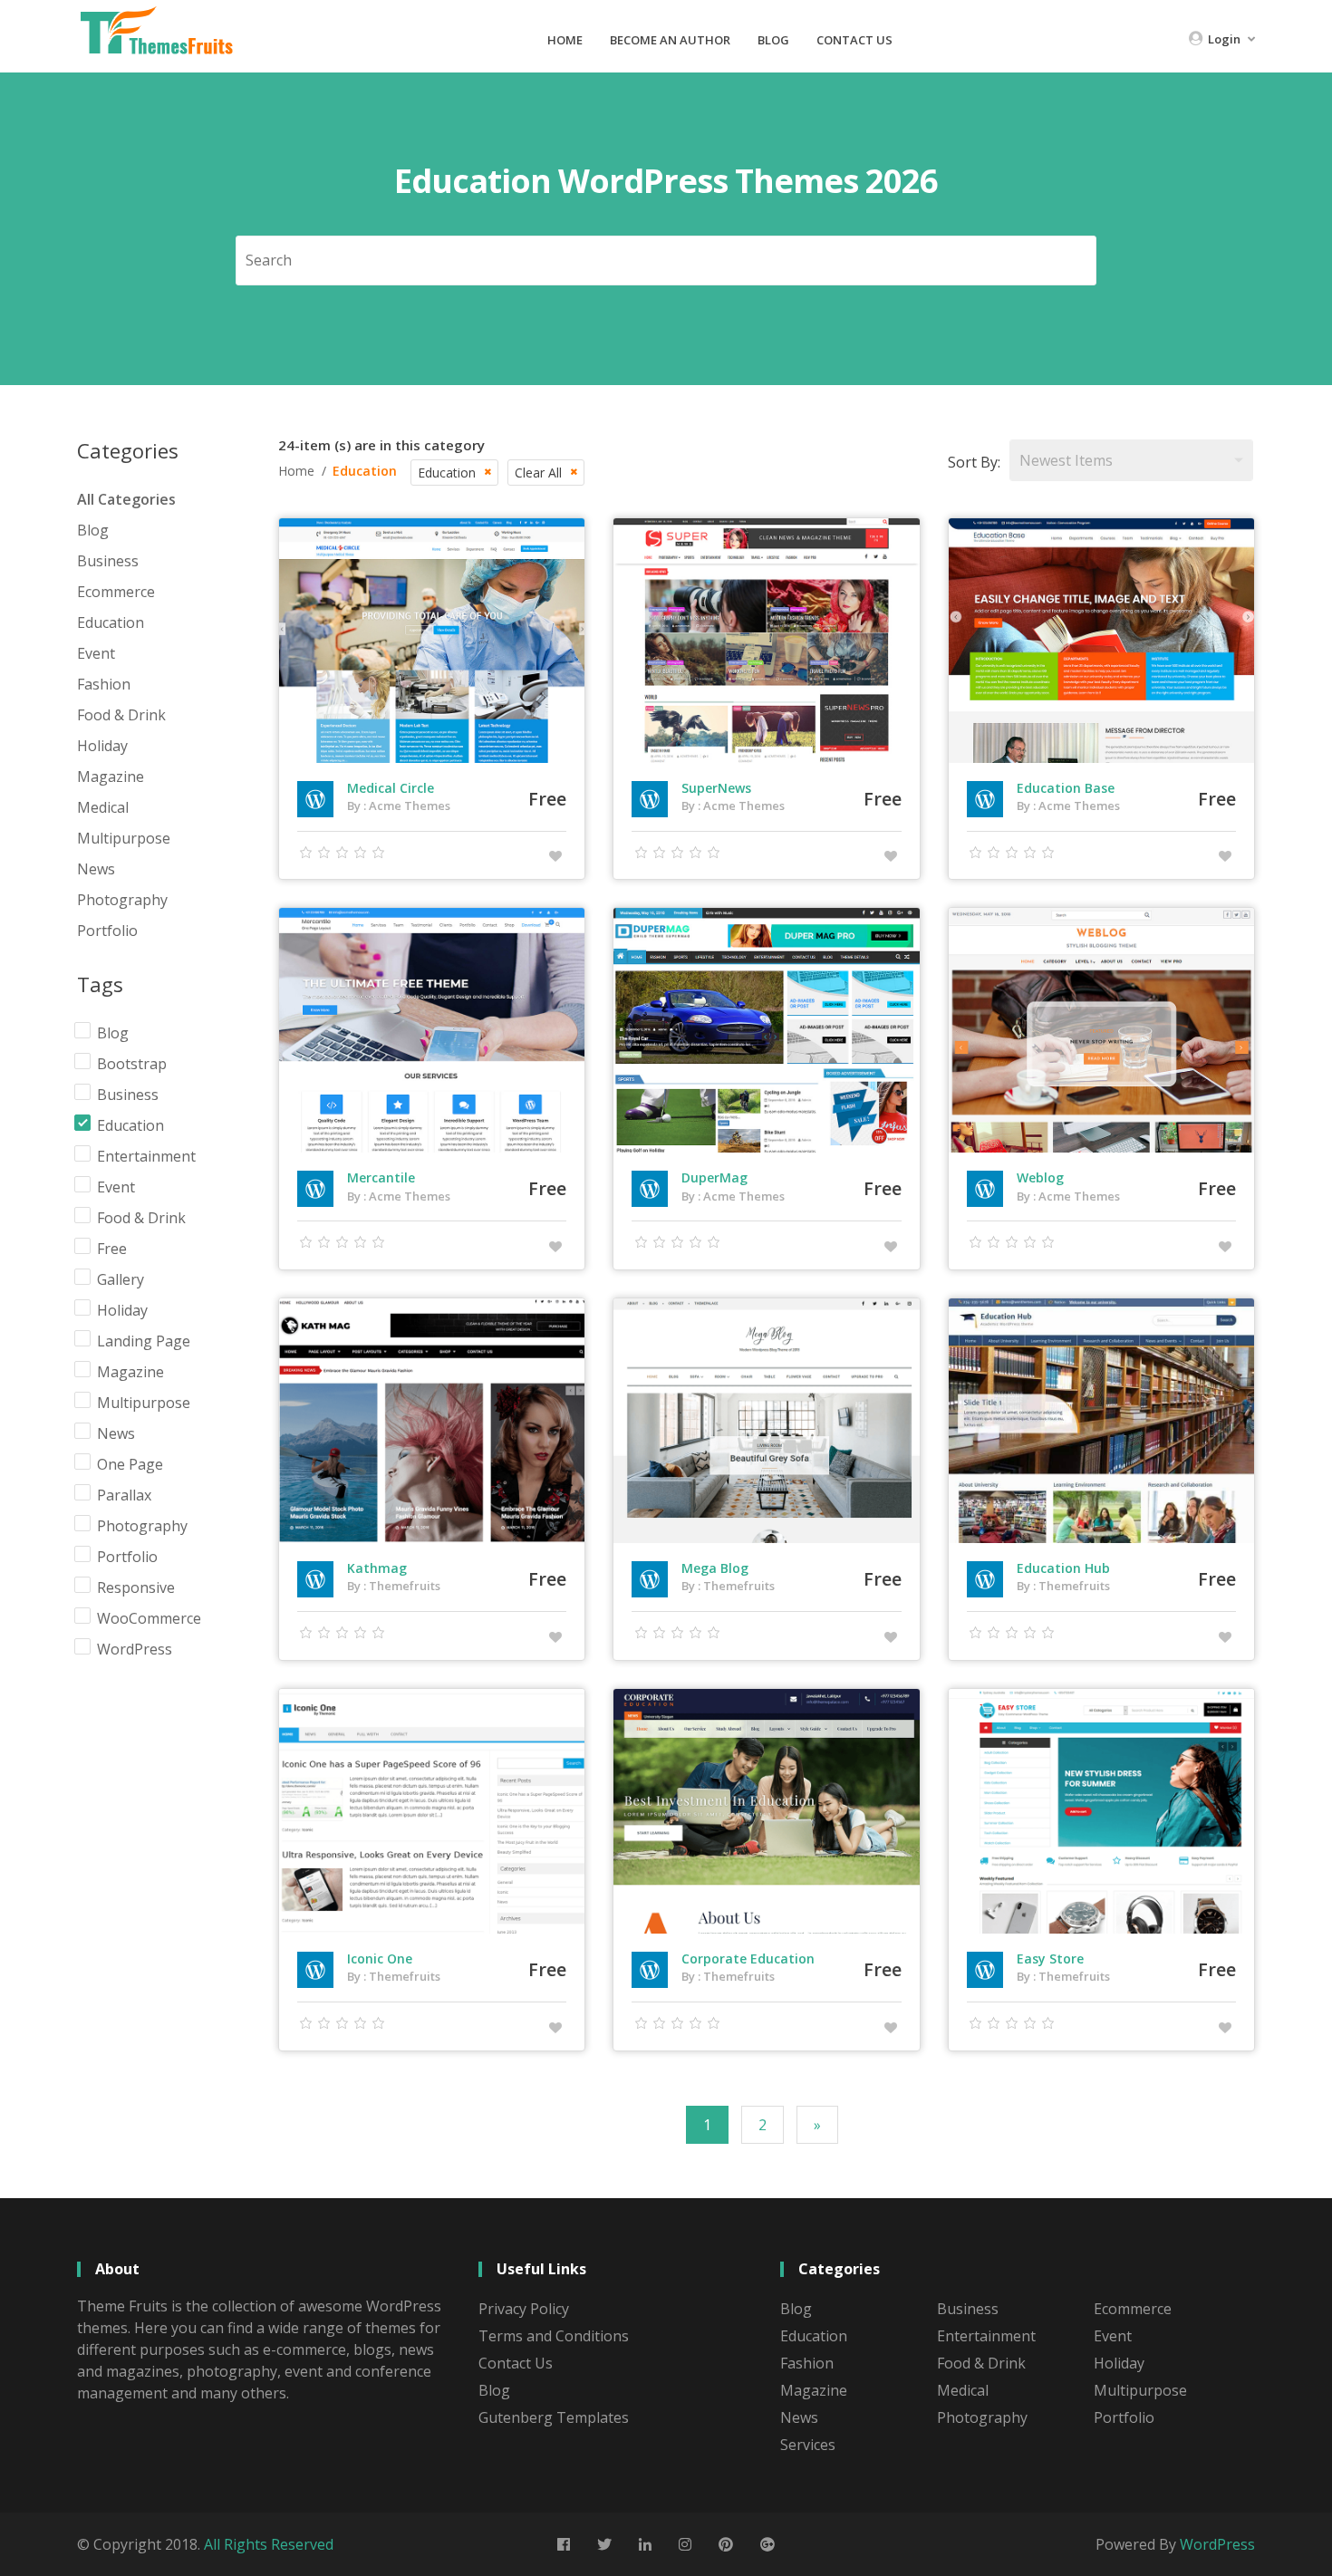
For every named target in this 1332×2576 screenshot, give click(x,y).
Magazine (111, 777)
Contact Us (854, 40)
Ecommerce (116, 592)
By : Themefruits (394, 1586)
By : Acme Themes (399, 806)
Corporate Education (748, 1959)
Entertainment (986, 2336)
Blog (773, 40)
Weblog (1040, 1177)
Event (96, 653)
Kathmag (377, 1568)
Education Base (1066, 788)
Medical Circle (391, 788)
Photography (122, 900)
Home (565, 40)
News (96, 869)
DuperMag (714, 1177)
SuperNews (716, 788)
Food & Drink (121, 715)
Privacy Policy (524, 2309)
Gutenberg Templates (554, 2417)
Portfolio (107, 931)
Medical (103, 807)
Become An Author (670, 40)
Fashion (104, 684)
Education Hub (1063, 1568)
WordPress (1217, 2544)
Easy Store (1050, 1959)
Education (111, 622)
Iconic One (380, 1959)
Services (808, 2445)
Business (108, 561)
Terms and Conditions (554, 2336)
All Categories (126, 499)
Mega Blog (715, 1568)
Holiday (102, 746)
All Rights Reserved (269, 2544)
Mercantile (381, 1177)
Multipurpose (124, 838)
